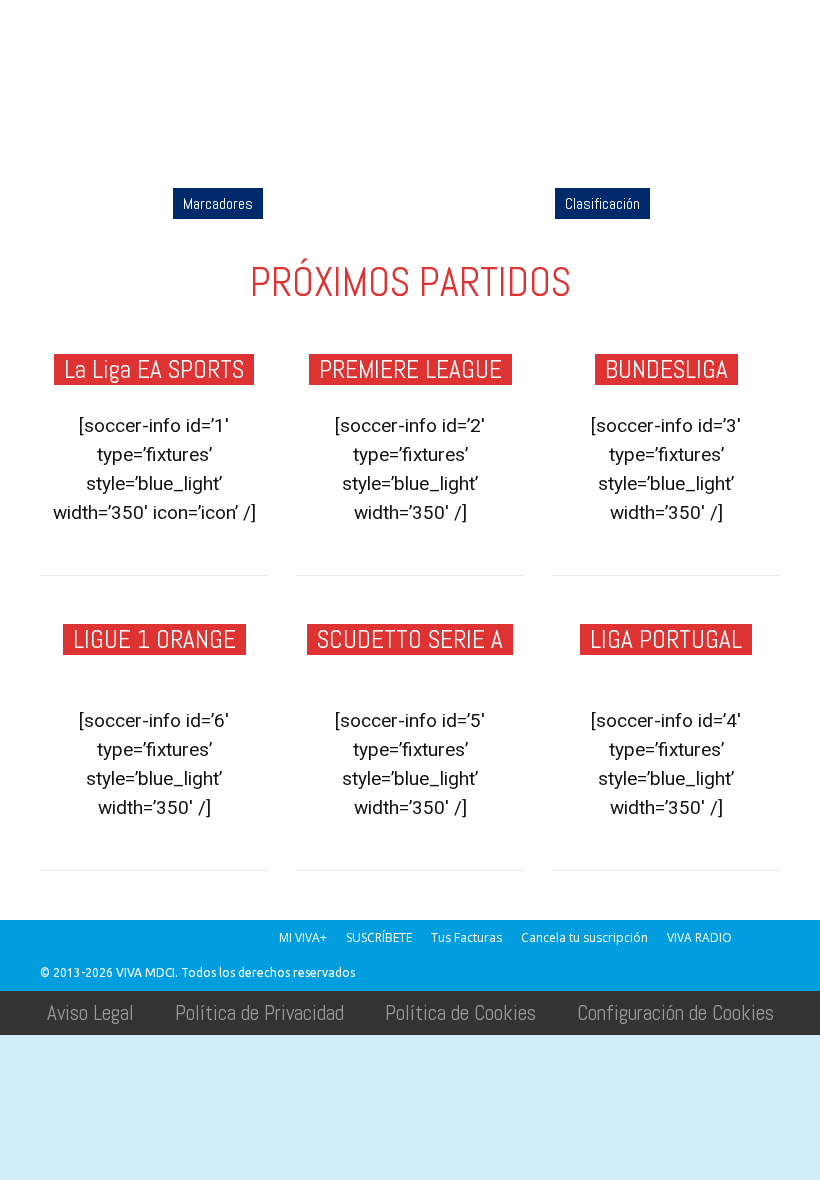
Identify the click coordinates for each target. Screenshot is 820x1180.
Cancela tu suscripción (584, 937)
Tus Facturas (466, 937)
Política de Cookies (460, 1012)
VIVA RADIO (699, 937)
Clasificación (602, 203)
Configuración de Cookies (675, 1012)
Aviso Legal (90, 1012)
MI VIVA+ (303, 937)
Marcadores (218, 203)
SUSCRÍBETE (379, 937)
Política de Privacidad (259, 1012)
